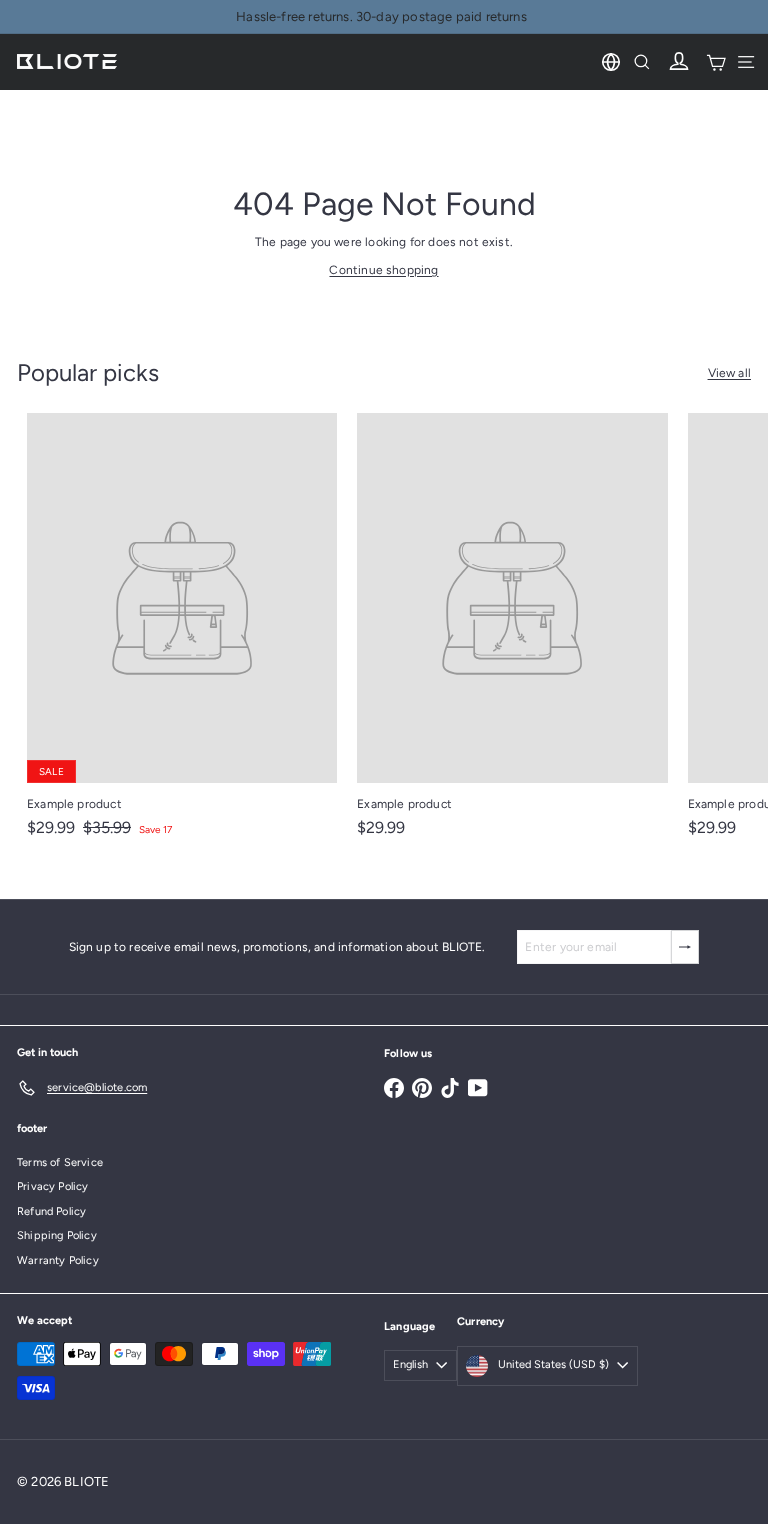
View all (729, 373)
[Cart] (716, 62)
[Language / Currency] (611, 62)
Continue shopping (383, 270)
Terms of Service (60, 1162)
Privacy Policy (53, 1186)
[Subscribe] (685, 947)
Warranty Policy (58, 1260)
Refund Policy (51, 1211)
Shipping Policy (57, 1235)
